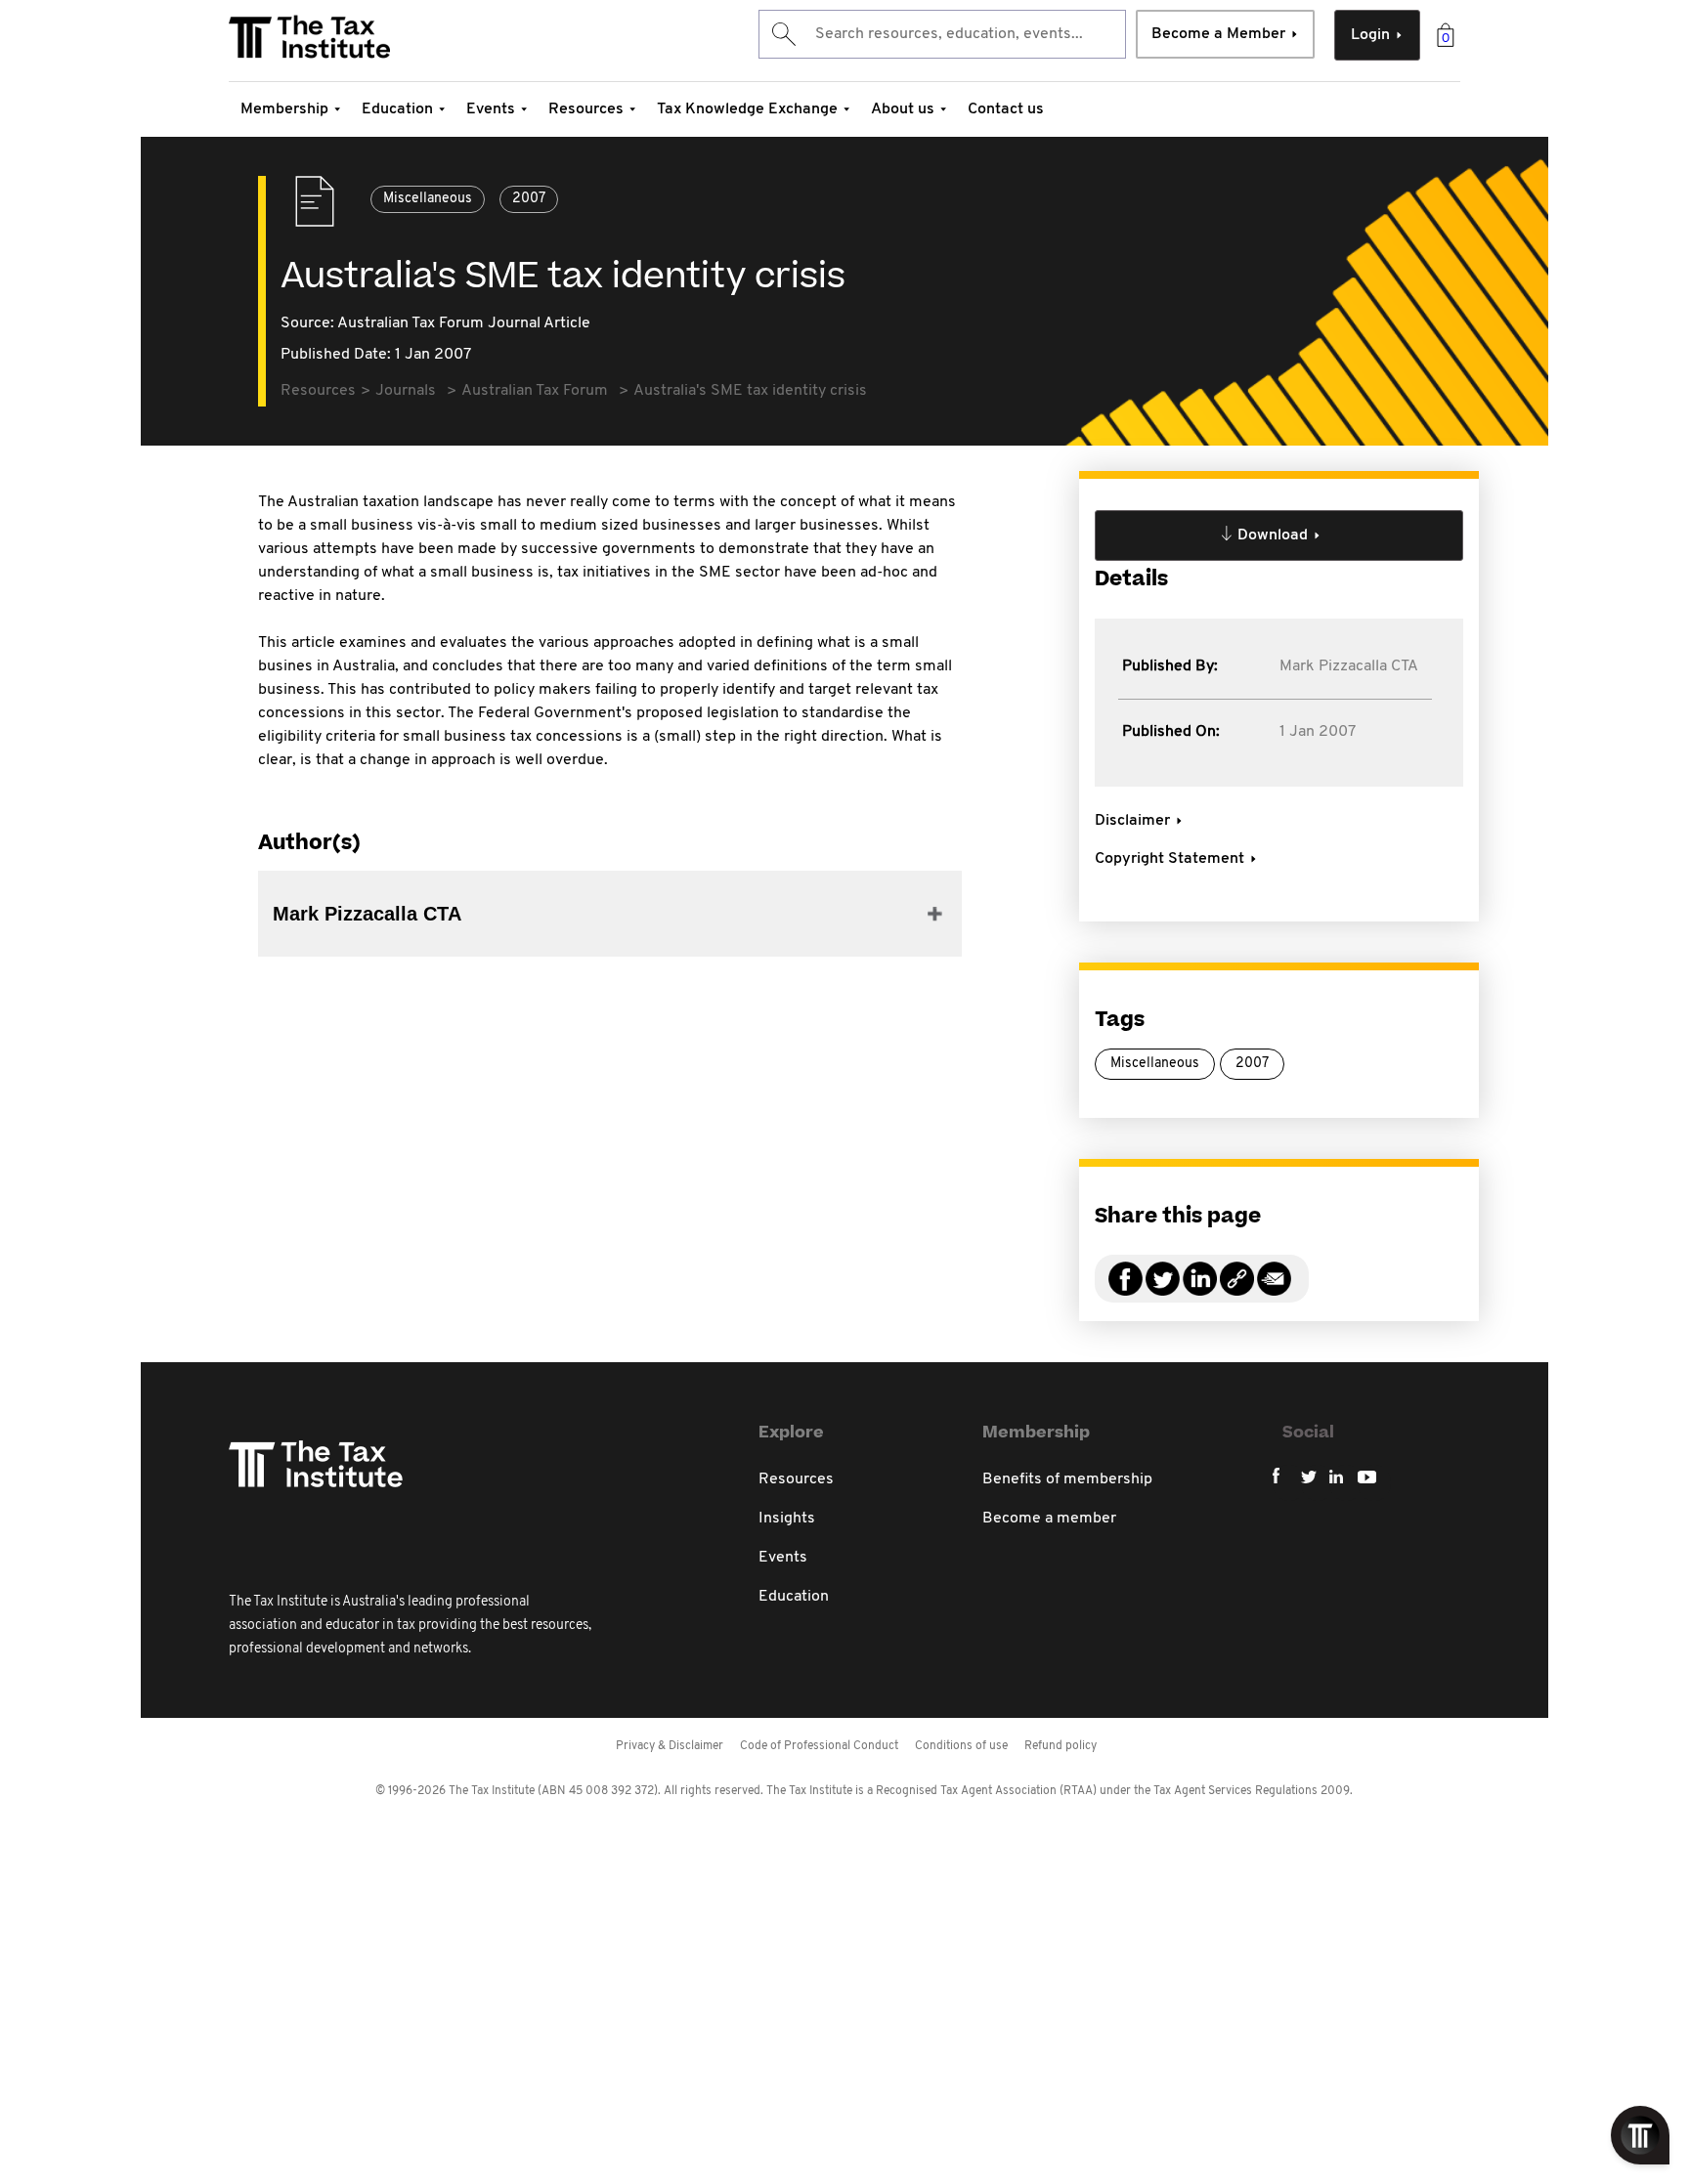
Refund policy (1061, 1746)
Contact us (1006, 109)
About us (903, 109)
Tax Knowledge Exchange (747, 109)
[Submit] (782, 34)
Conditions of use (961, 1746)
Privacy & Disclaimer (670, 1746)
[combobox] (942, 34)
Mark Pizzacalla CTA (1349, 666)
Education (397, 109)
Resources (586, 109)
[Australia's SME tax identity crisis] (1237, 1290)
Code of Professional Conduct (819, 1746)
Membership (284, 109)
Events (491, 109)
